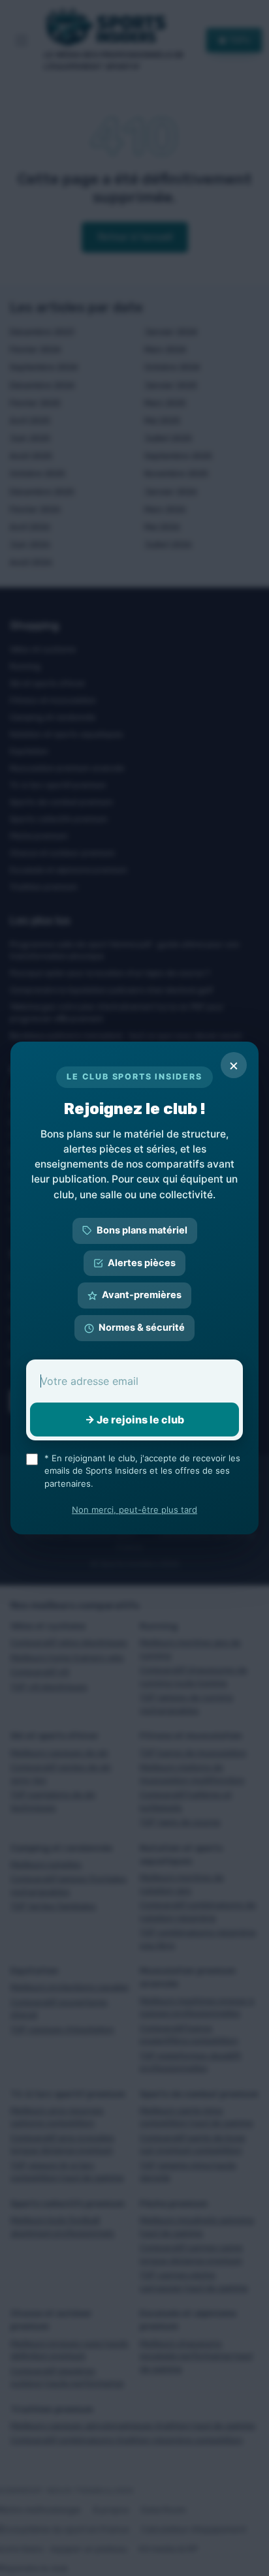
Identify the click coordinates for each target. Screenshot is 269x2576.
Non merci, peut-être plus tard (134, 1510)
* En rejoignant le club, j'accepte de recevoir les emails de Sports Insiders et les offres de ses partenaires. (142, 1471)
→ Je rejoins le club (134, 1420)
